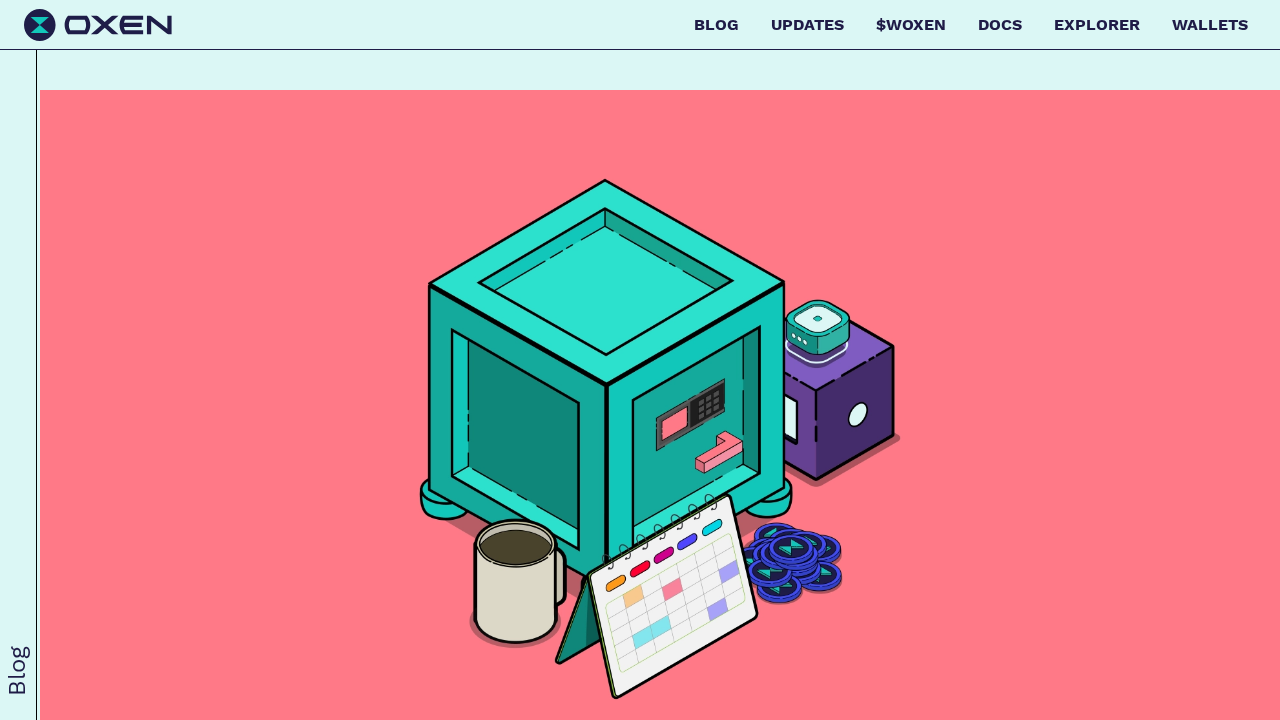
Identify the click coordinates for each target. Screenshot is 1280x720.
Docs (1000, 24)
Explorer (1097, 24)
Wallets (1210, 24)
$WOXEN (911, 24)
